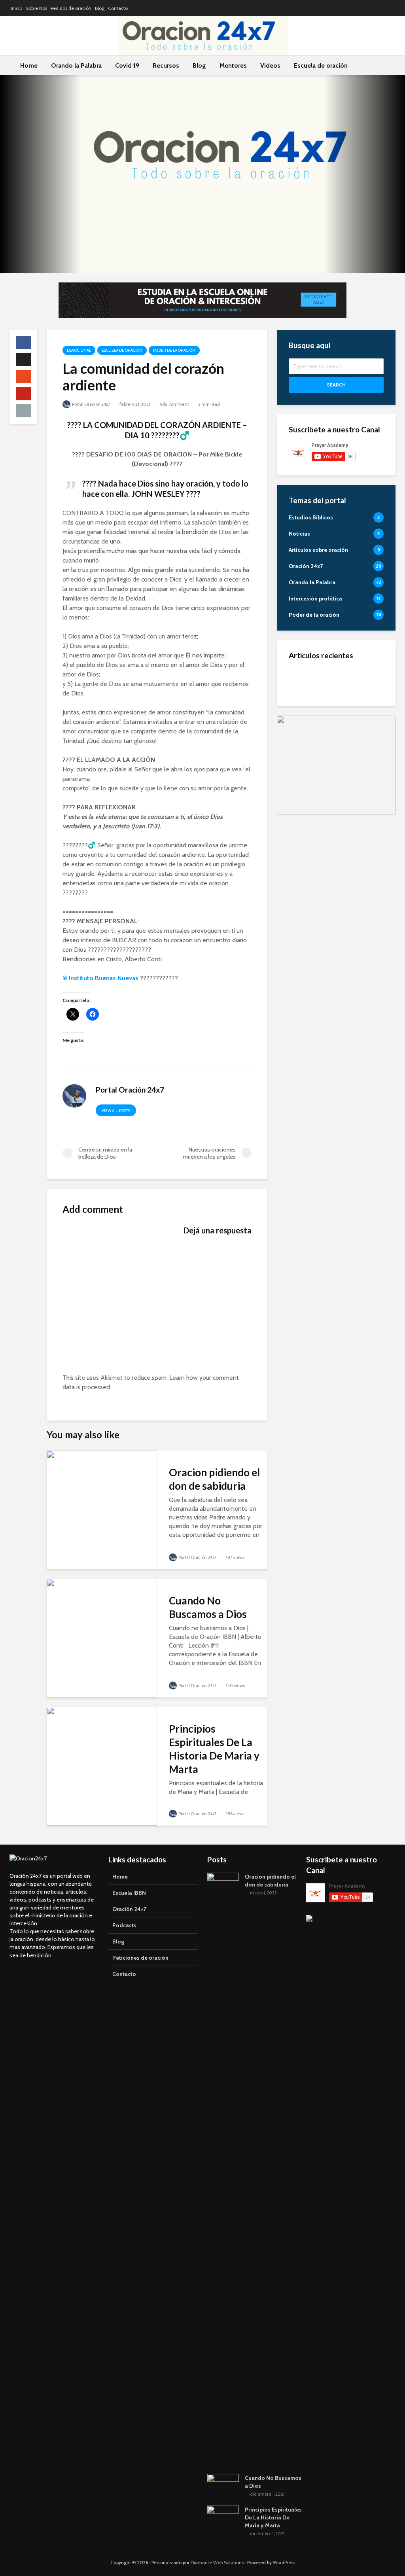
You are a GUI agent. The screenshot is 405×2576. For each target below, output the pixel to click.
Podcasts (124, 1925)
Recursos (166, 65)
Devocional (79, 350)
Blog (100, 8)
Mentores (233, 65)
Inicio (16, 8)
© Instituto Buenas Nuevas (100, 978)
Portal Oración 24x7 (91, 404)
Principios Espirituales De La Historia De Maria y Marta (214, 1749)
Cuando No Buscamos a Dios (208, 1607)
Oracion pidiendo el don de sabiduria (214, 1479)
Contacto (118, 8)
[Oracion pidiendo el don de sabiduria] (102, 1509)
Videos (270, 65)
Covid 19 (127, 65)
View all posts (116, 1111)
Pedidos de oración (71, 8)
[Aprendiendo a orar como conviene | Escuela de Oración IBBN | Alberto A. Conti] (301, 759)
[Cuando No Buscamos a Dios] (102, 1637)
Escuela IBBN (129, 1893)
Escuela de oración (321, 65)
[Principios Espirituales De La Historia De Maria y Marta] (102, 1766)
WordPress (284, 2562)
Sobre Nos (36, 8)
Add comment (174, 404)
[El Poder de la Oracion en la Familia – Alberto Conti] (301, 680)
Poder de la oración (174, 350)
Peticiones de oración (140, 1958)
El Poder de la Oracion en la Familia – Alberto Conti (355, 680)
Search (336, 385)
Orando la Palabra (76, 65)
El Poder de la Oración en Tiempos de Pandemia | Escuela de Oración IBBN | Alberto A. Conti (355, 720)
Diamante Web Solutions (217, 2562)
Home (29, 65)
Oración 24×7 (129, 1909)
